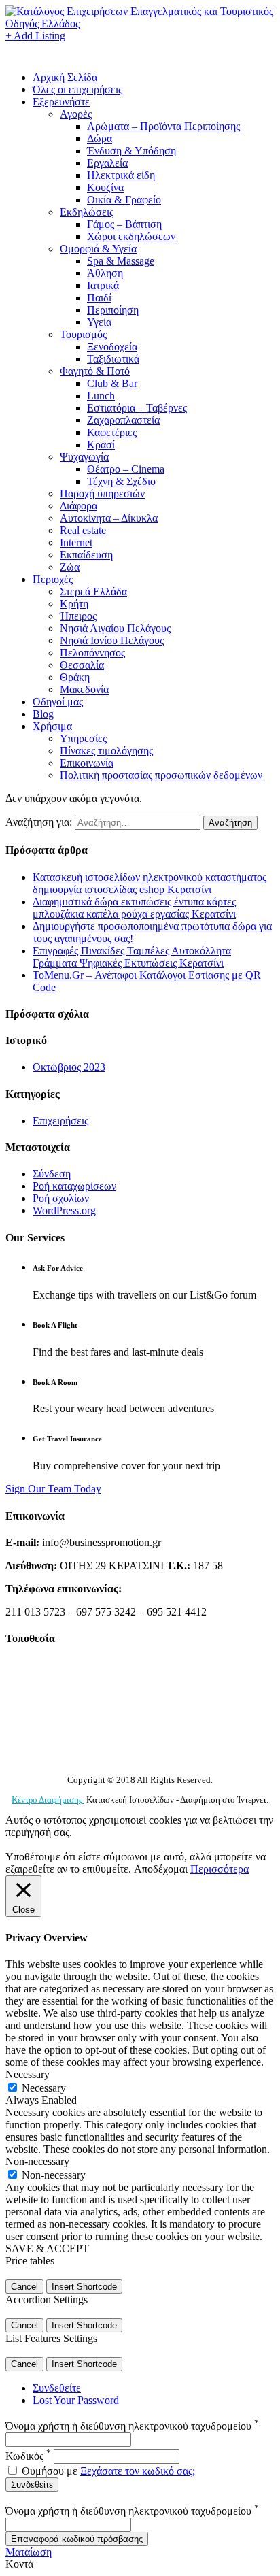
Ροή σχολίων (61, 1198)
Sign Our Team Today (53, 1489)
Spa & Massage (121, 261)
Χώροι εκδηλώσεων (131, 236)
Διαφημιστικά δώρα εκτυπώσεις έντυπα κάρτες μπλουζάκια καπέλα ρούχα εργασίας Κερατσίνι (134, 908)
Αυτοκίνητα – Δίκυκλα (109, 518)
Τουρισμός (83, 334)
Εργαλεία (107, 163)
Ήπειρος (78, 616)
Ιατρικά (103, 285)
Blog (43, 714)
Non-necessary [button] (37, 2161)
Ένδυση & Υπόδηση (132, 151)
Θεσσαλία (82, 665)
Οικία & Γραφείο (124, 200)
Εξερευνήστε (61, 102)
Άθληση (105, 273)
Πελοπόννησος (92, 653)
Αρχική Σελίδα (65, 77)
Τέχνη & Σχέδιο (121, 481)
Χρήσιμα (52, 726)
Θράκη (75, 677)
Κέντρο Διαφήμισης (48, 1800)
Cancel (24, 2287)
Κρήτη (74, 604)
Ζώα (70, 567)
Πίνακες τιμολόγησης (106, 751)
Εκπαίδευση (86, 555)
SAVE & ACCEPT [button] (47, 2248)
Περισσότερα (220, 1869)
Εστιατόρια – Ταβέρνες (137, 408)
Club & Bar (112, 383)
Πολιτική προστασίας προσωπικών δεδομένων (161, 775)
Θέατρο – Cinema (126, 469)
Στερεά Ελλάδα (93, 591)
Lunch (101, 396)
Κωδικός (28, 2456)
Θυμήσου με (50, 2471)
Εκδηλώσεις (87, 212)
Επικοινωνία (87, 763)
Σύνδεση (52, 1174)
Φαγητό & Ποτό (95, 371)
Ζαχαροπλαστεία (123, 420)
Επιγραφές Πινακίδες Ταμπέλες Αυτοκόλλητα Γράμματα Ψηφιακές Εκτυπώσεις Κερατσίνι (132, 957)
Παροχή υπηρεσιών (102, 494)
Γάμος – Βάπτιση (124, 224)
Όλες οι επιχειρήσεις (77, 89)
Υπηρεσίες (83, 738)
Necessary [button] (28, 2074)
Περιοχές (53, 579)
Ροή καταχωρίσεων (74, 1186)
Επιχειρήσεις (60, 1121)
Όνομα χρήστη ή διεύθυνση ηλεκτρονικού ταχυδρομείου (132, 2426)
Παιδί (99, 298)
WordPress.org (64, 1210)
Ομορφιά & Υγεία (98, 249)
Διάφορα (78, 506)
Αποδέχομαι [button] (161, 1869)
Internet (76, 542)
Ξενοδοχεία (112, 347)
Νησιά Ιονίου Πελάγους (112, 640)
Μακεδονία (84, 689)
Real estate (83, 530)
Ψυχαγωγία (84, 457)
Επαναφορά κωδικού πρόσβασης (77, 2539)
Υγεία (99, 322)
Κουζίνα (105, 187)
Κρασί (101, 445)
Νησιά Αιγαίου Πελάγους (115, 628)
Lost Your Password (76, 2400)
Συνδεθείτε (57, 2388)
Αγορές (76, 114)
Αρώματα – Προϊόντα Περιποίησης (163, 126)
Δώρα (100, 138)
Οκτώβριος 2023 (69, 1067)
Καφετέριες (112, 432)
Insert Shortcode (84, 2287)
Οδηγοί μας (58, 702)
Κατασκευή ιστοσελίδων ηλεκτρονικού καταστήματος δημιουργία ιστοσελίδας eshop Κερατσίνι (150, 883)
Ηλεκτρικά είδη (121, 175)
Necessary (44, 2088)
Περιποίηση (113, 310)
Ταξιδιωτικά (113, 359)
